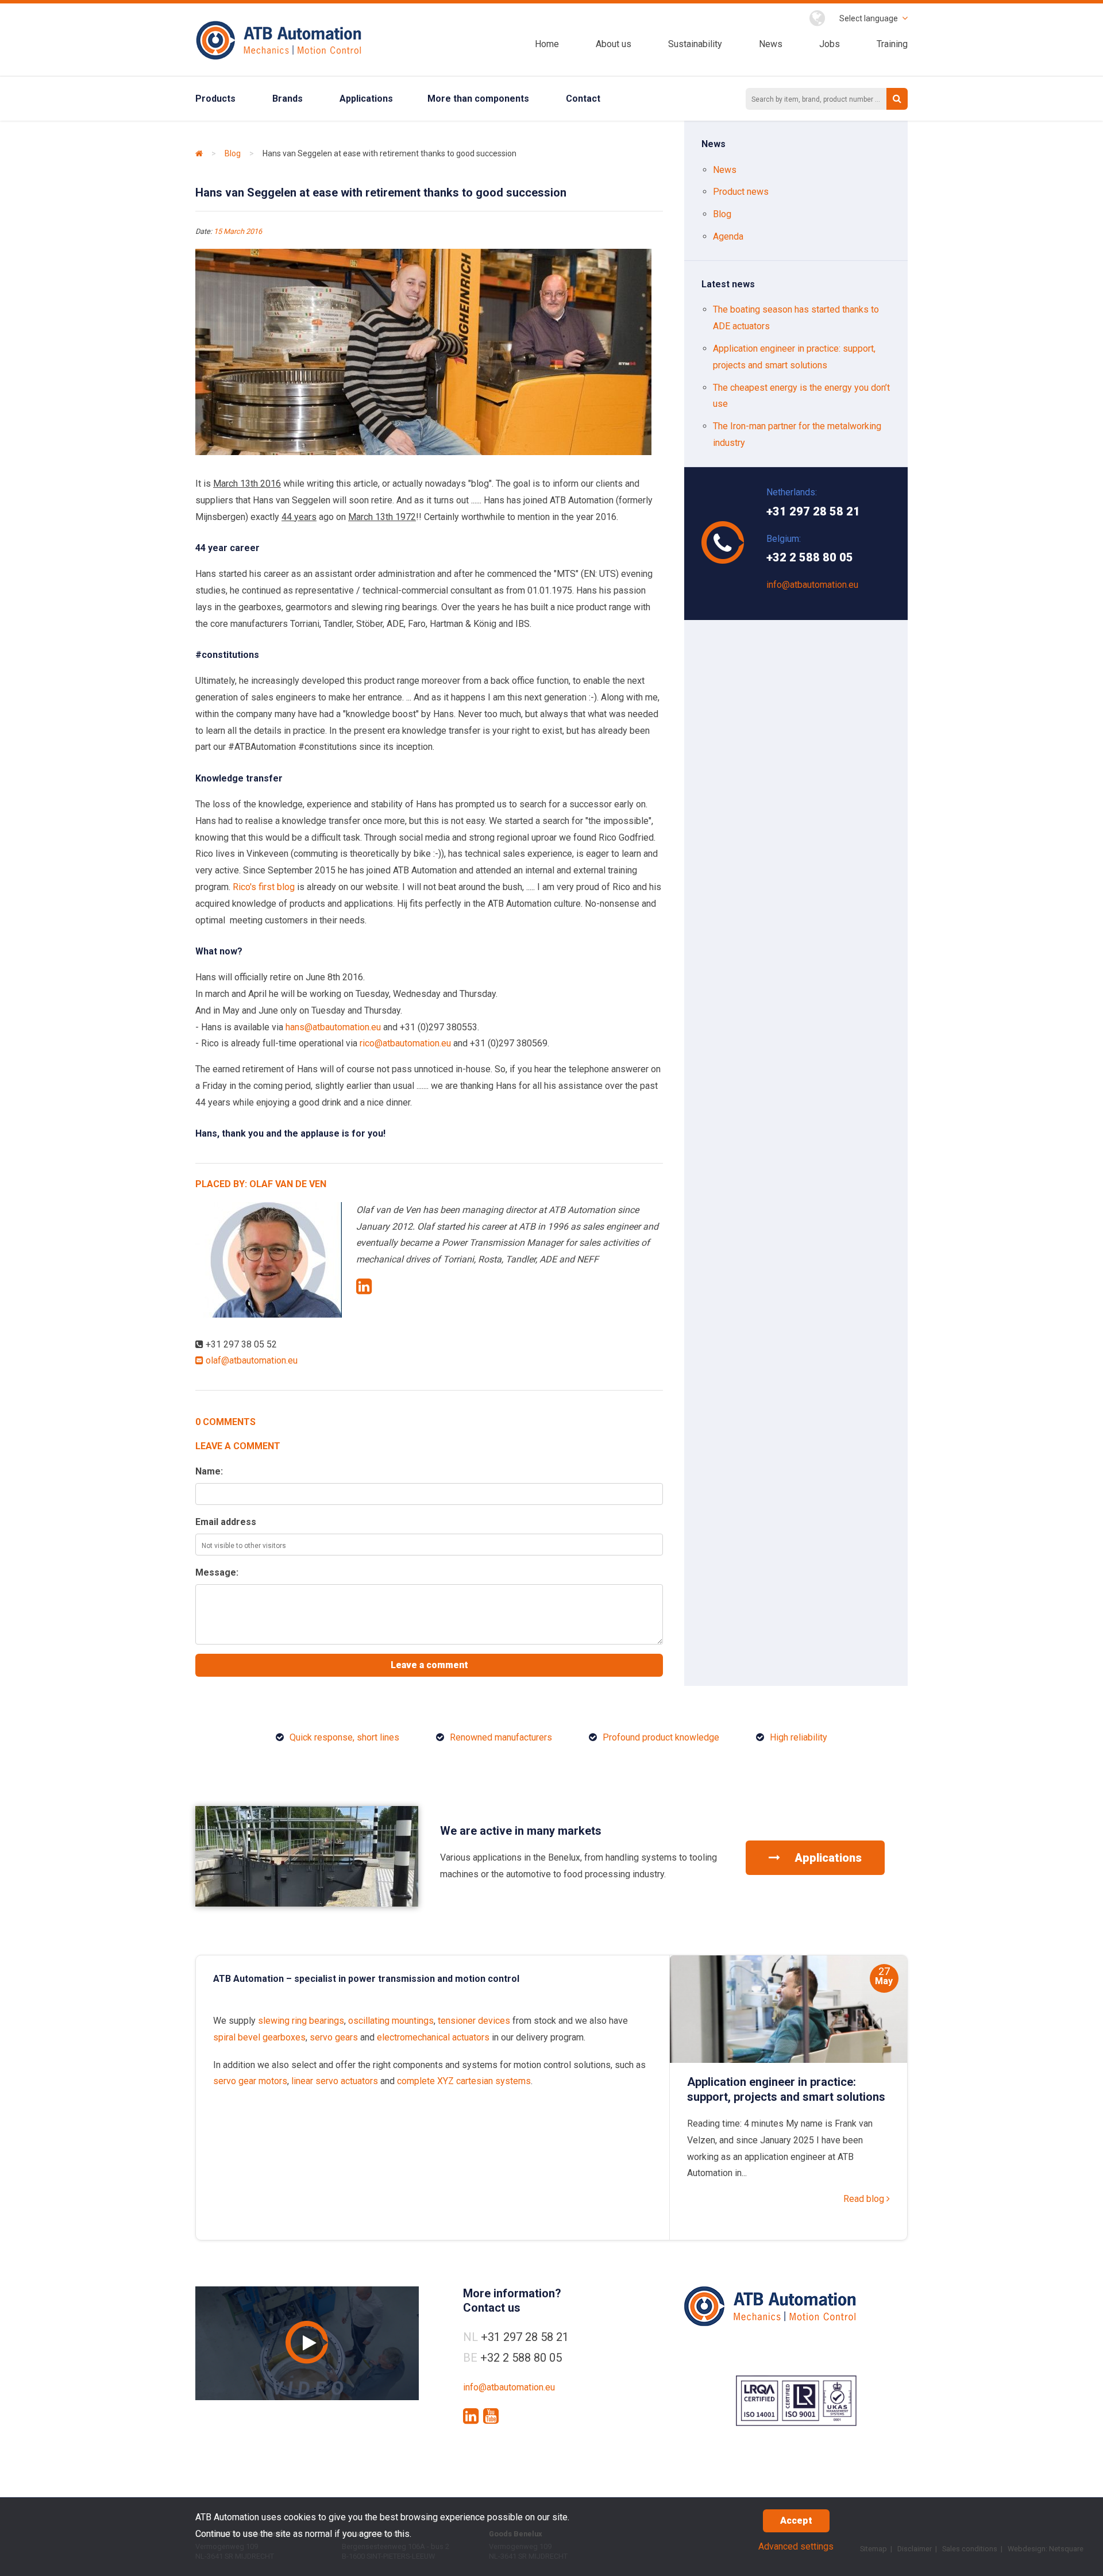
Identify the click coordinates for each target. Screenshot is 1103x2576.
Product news (741, 192)
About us (614, 44)
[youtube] (491, 2416)
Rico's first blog (264, 887)
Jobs (830, 44)
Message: (217, 1572)
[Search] (897, 99)
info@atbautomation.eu (812, 585)
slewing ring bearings (301, 2021)
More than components (478, 99)
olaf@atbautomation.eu (250, 1360)
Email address (226, 1522)
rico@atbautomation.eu (405, 1043)
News (771, 44)
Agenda (728, 236)
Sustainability (695, 44)
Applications (366, 99)
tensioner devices (474, 2021)
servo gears (334, 2037)
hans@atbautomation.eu (333, 1027)
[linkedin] (471, 2416)
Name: (209, 1471)
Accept (796, 2521)
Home (547, 44)
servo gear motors (250, 2081)
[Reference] (307, 1903)
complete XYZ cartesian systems (464, 2081)
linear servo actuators (335, 2081)
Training (892, 44)
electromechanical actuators (433, 2037)
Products (215, 99)
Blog (233, 153)
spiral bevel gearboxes (259, 2037)
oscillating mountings (391, 2021)
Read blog (865, 2199)
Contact (583, 99)
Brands (288, 99)
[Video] (307, 2343)
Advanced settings (796, 2546)
